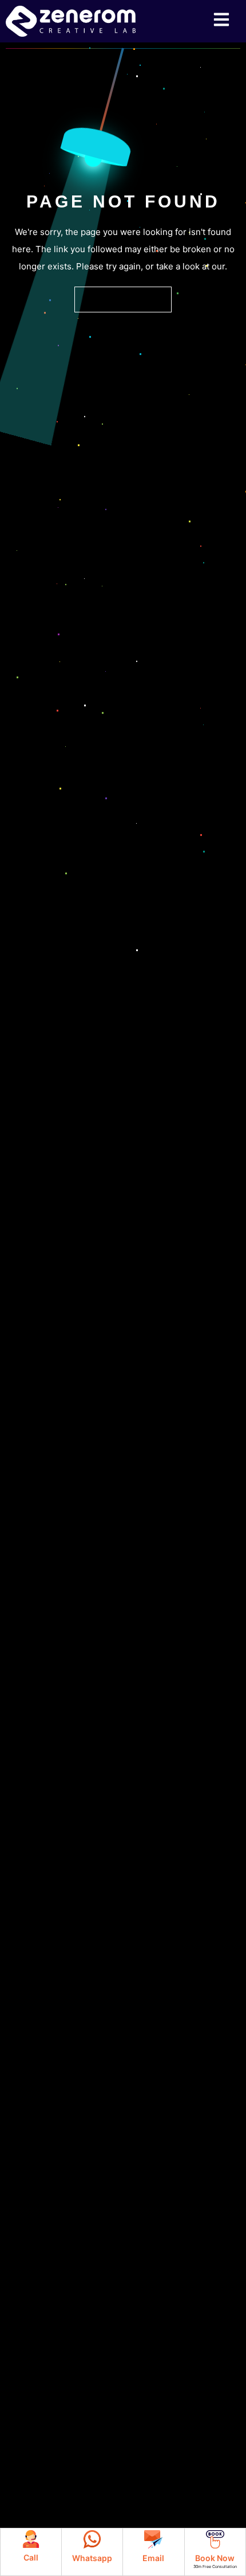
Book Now (215, 2558)
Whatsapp (92, 2558)
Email (153, 2558)
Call (31, 2557)
